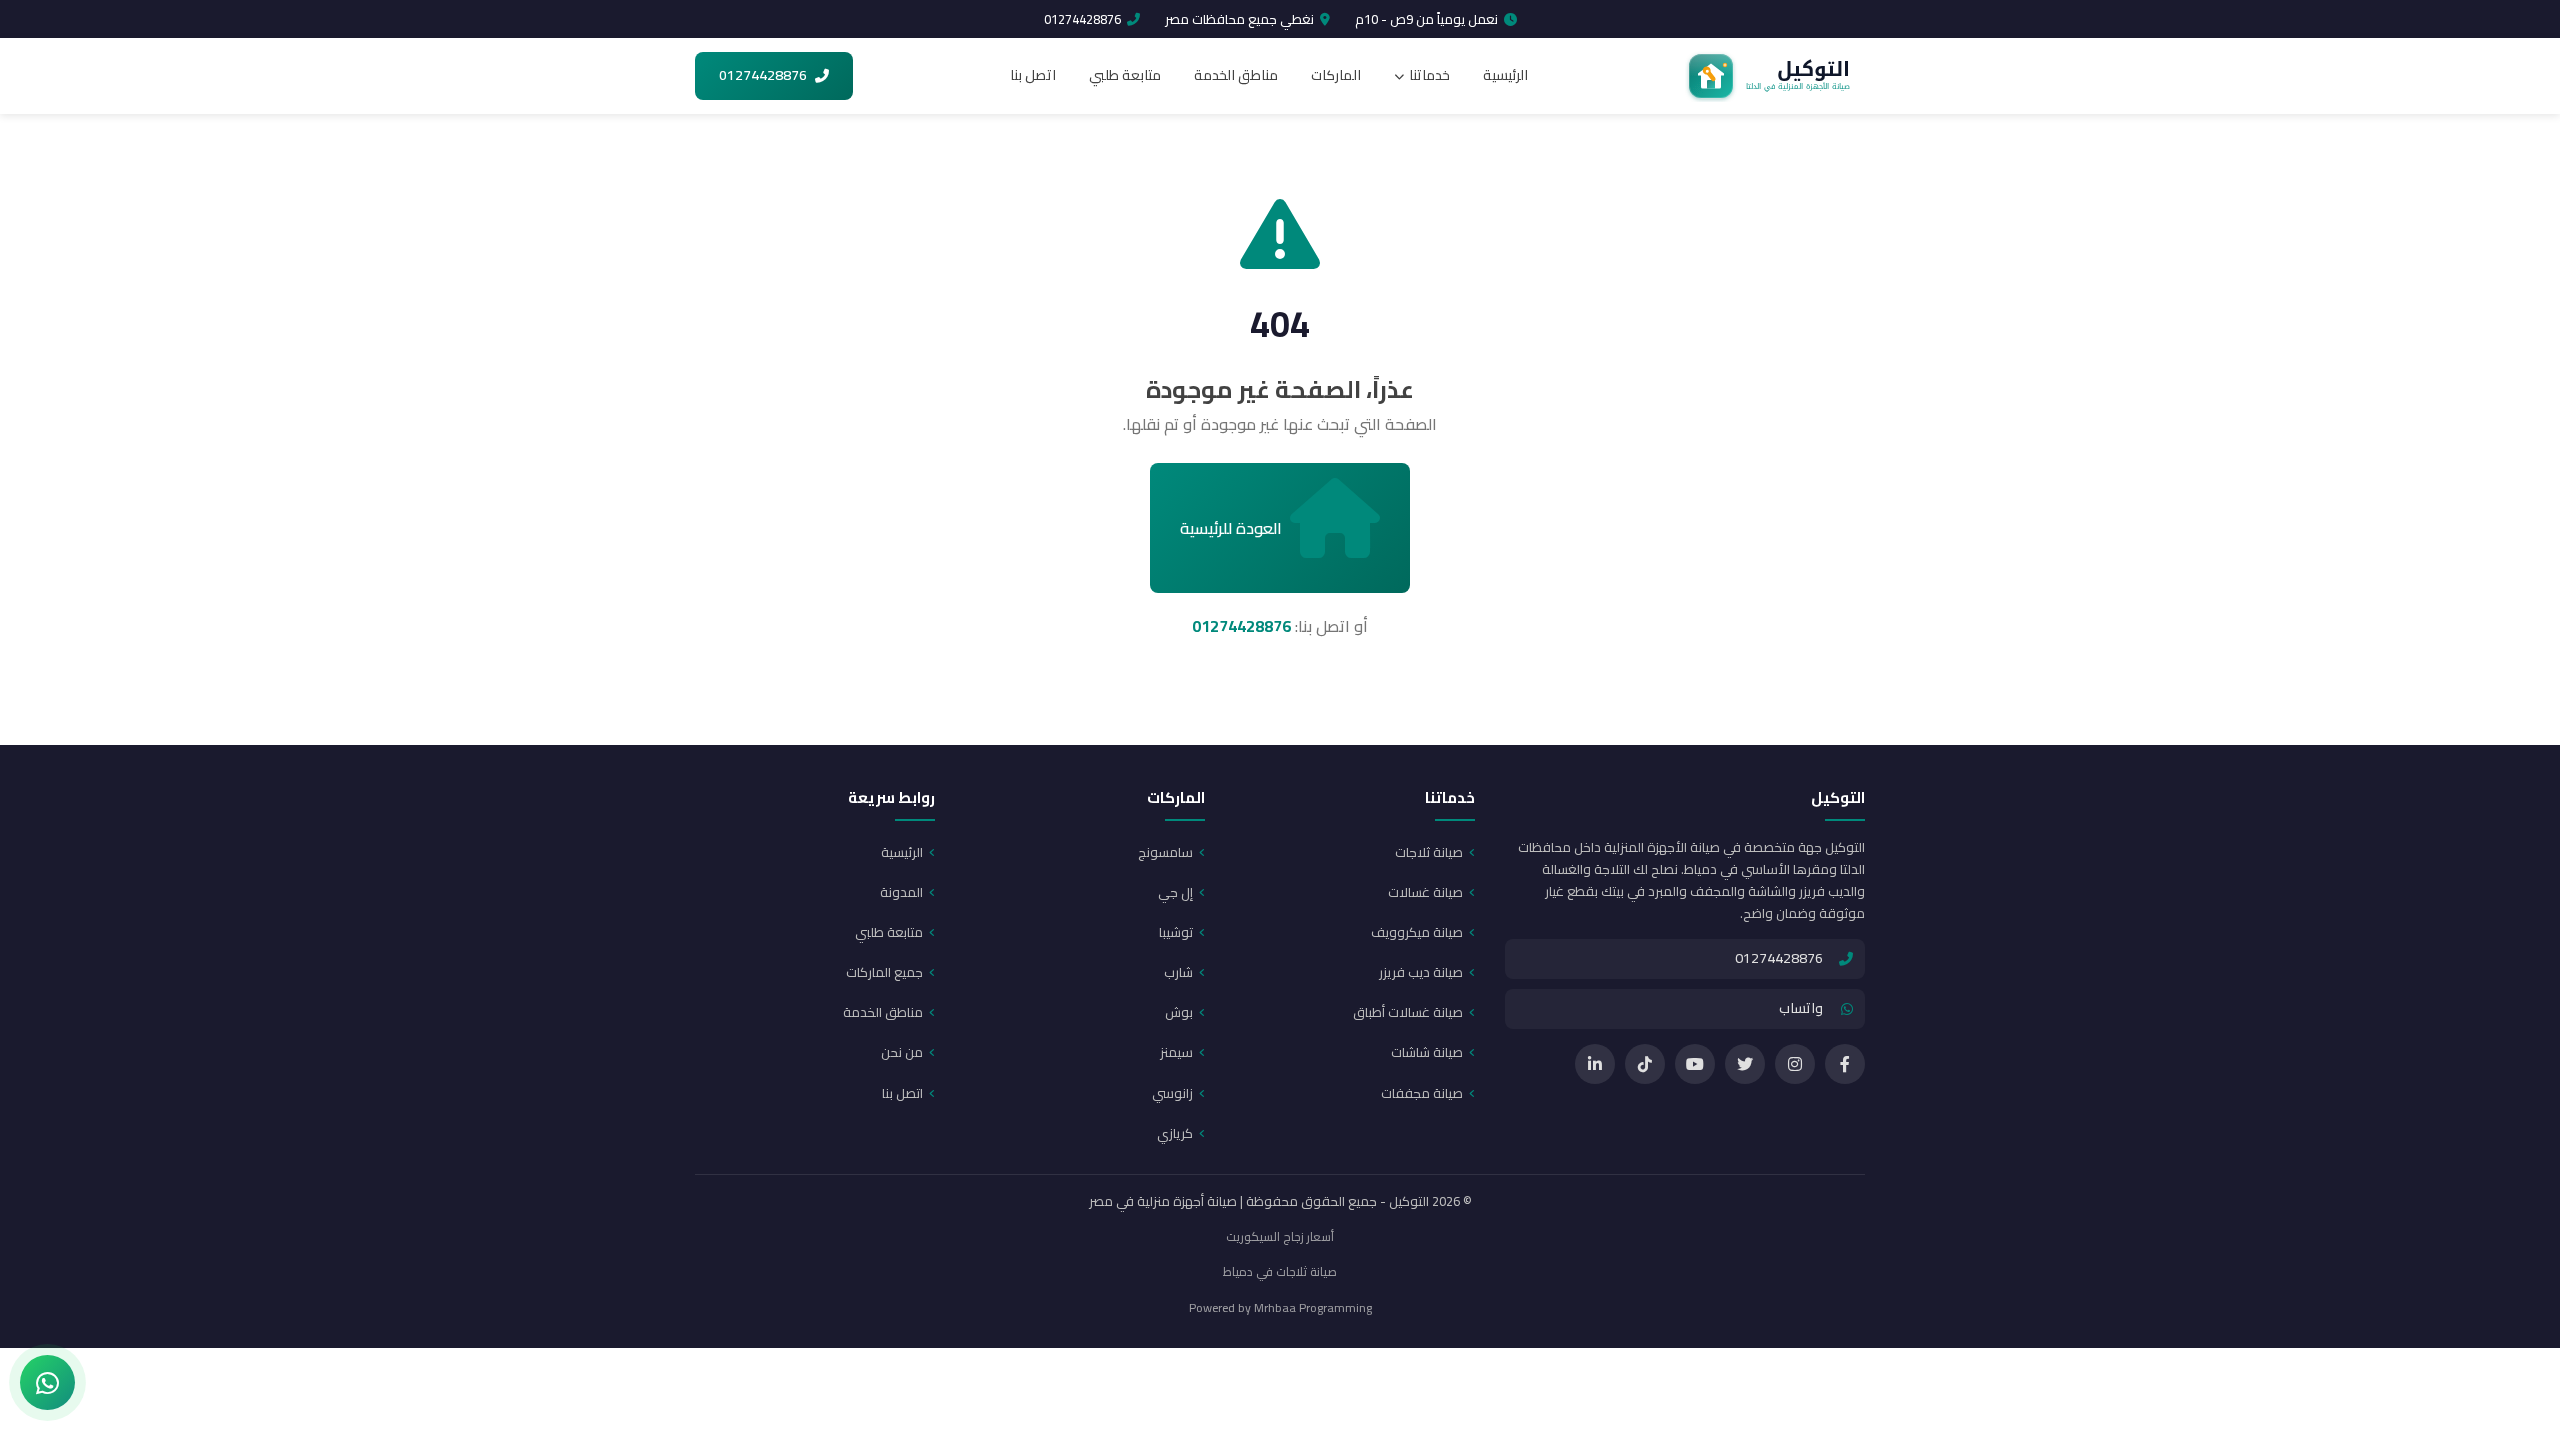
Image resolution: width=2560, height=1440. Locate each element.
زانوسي (1172, 1093)
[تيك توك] (1645, 1064)
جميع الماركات (884, 972)
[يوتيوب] (1695, 1064)
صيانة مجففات (1422, 1093)
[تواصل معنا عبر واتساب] (47, 1382)
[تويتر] (1745, 1064)
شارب (1178, 972)
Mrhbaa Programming (1313, 1307)
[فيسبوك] (1845, 1064)
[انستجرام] (1795, 1064)
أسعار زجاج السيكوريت (1280, 1236)
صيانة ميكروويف (1417, 932)
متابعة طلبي (1125, 75)
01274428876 (1082, 19)
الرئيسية (1505, 75)
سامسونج (1165, 852)
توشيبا (1176, 932)
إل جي (1175, 892)
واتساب (1801, 1008)
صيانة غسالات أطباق (1408, 1012)
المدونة (901, 892)
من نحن (902, 1052)
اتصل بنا (1033, 75)
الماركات (1336, 75)
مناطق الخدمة (1236, 75)
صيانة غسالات (1425, 892)
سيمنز (1176, 1052)
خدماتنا (1429, 75)
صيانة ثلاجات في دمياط (1280, 1271)
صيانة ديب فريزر (1421, 972)
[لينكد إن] (1595, 1064)
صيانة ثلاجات (1429, 852)
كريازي (1175, 1133)
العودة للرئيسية (1231, 528)
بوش (1179, 1012)
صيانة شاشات (1427, 1052)
